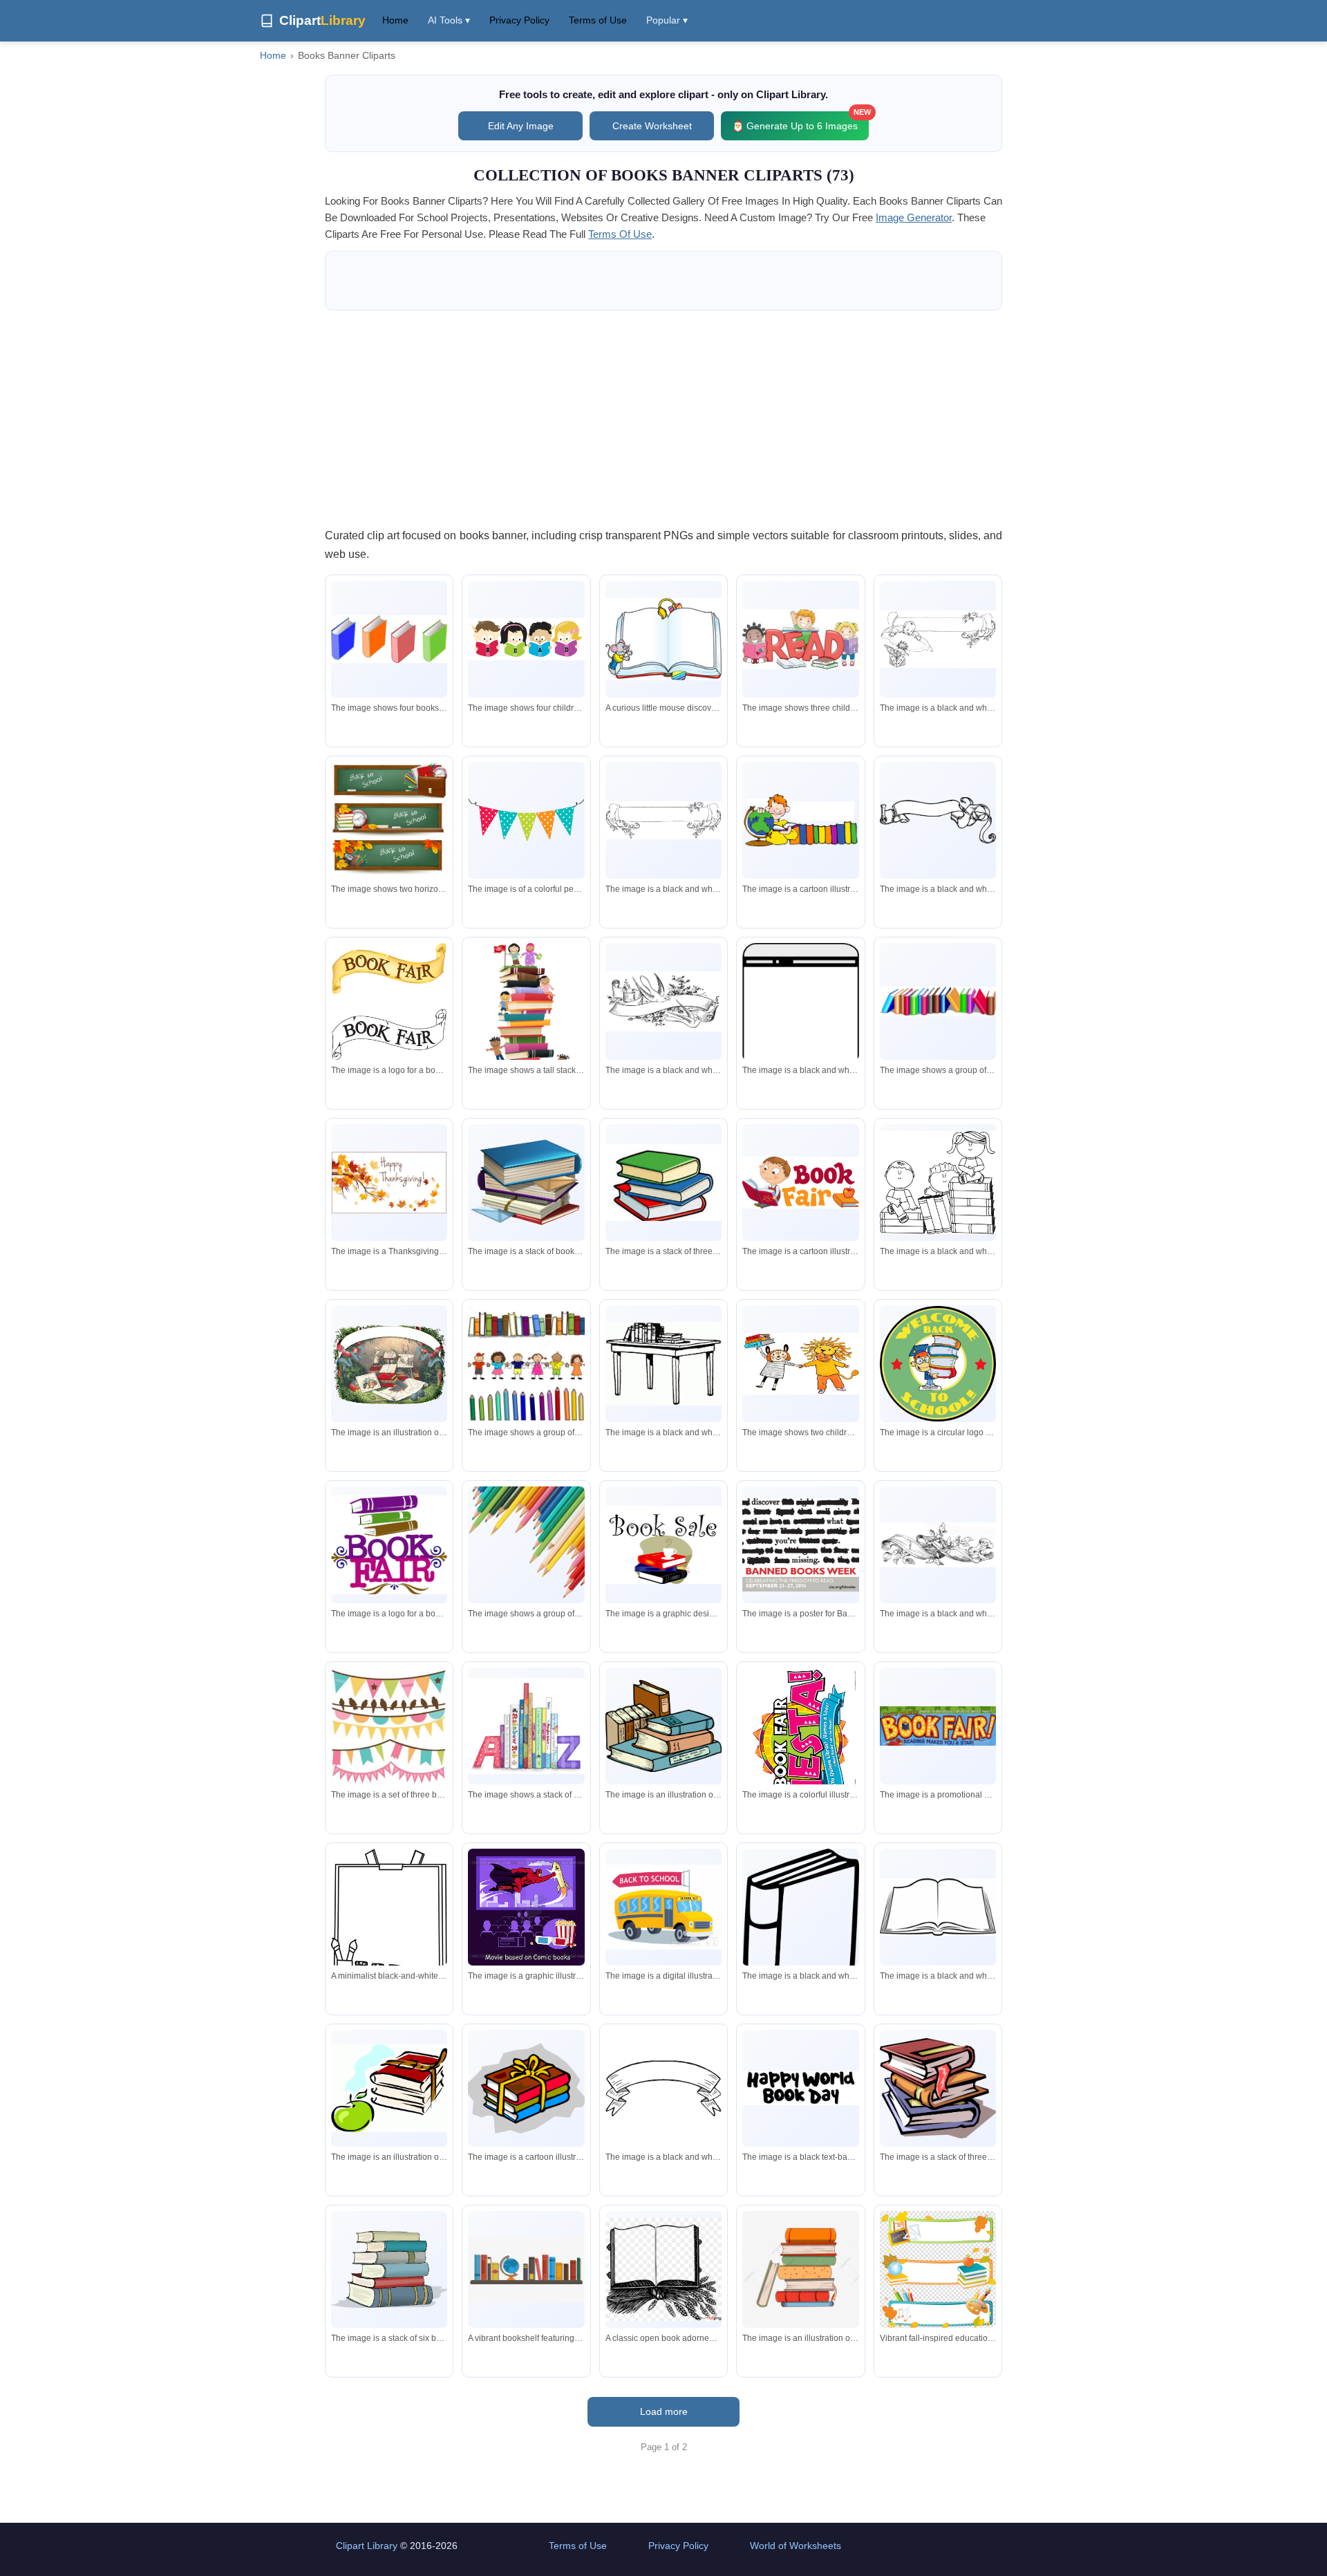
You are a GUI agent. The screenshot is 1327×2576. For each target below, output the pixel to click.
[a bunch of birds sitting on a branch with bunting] (389, 1726)
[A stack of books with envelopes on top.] (526, 1182)
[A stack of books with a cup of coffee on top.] (663, 1544)
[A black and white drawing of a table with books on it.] (663, 1364)
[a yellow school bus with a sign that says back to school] (663, 1907)
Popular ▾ (667, 20)
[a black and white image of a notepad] (800, 1018)
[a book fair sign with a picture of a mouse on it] (938, 1726)
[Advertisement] (663, 418)
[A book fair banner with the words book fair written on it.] (389, 1002)
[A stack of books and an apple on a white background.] (389, 2089)
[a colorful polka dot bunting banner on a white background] (526, 820)
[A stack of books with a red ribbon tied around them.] (938, 2089)
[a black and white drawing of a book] (800, 1933)
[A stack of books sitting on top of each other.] (526, 1726)
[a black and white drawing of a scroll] (938, 820)
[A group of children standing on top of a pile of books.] (526, 1028)
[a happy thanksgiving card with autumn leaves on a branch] (389, 1183)
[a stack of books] (663, 1183)
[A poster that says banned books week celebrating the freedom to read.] (800, 1545)
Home (395, 20)
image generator (914, 217)
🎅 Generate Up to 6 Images (800, 121)
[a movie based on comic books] (526, 1907)
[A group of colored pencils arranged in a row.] (526, 1544)
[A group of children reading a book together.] (526, 639)
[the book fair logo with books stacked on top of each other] (389, 1545)
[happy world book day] (800, 2088)
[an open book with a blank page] (938, 1907)
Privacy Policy (519, 20)
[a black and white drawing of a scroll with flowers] (938, 1544)
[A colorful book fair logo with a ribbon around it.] (800, 1743)
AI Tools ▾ (449, 20)
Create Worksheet (652, 126)
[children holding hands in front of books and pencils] (526, 1363)
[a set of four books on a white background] (389, 639)
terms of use (620, 234)
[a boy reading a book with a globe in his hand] (800, 821)
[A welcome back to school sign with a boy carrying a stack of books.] (938, 1364)
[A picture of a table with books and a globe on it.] (389, 1364)
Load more (664, 2411)
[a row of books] (938, 1001)
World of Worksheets (796, 2546)
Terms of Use (598, 20)
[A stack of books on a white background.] (389, 2269)
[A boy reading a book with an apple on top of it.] (800, 1183)
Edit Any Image (521, 126)
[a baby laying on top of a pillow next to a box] (938, 639)
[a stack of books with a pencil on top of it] (800, 2269)
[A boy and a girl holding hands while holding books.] (800, 1363)
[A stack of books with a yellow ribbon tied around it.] (526, 2088)
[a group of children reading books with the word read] (800, 639)
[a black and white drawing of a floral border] (663, 820)
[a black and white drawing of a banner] (663, 2088)
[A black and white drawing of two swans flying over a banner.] (663, 1001)
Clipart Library (367, 2546)
